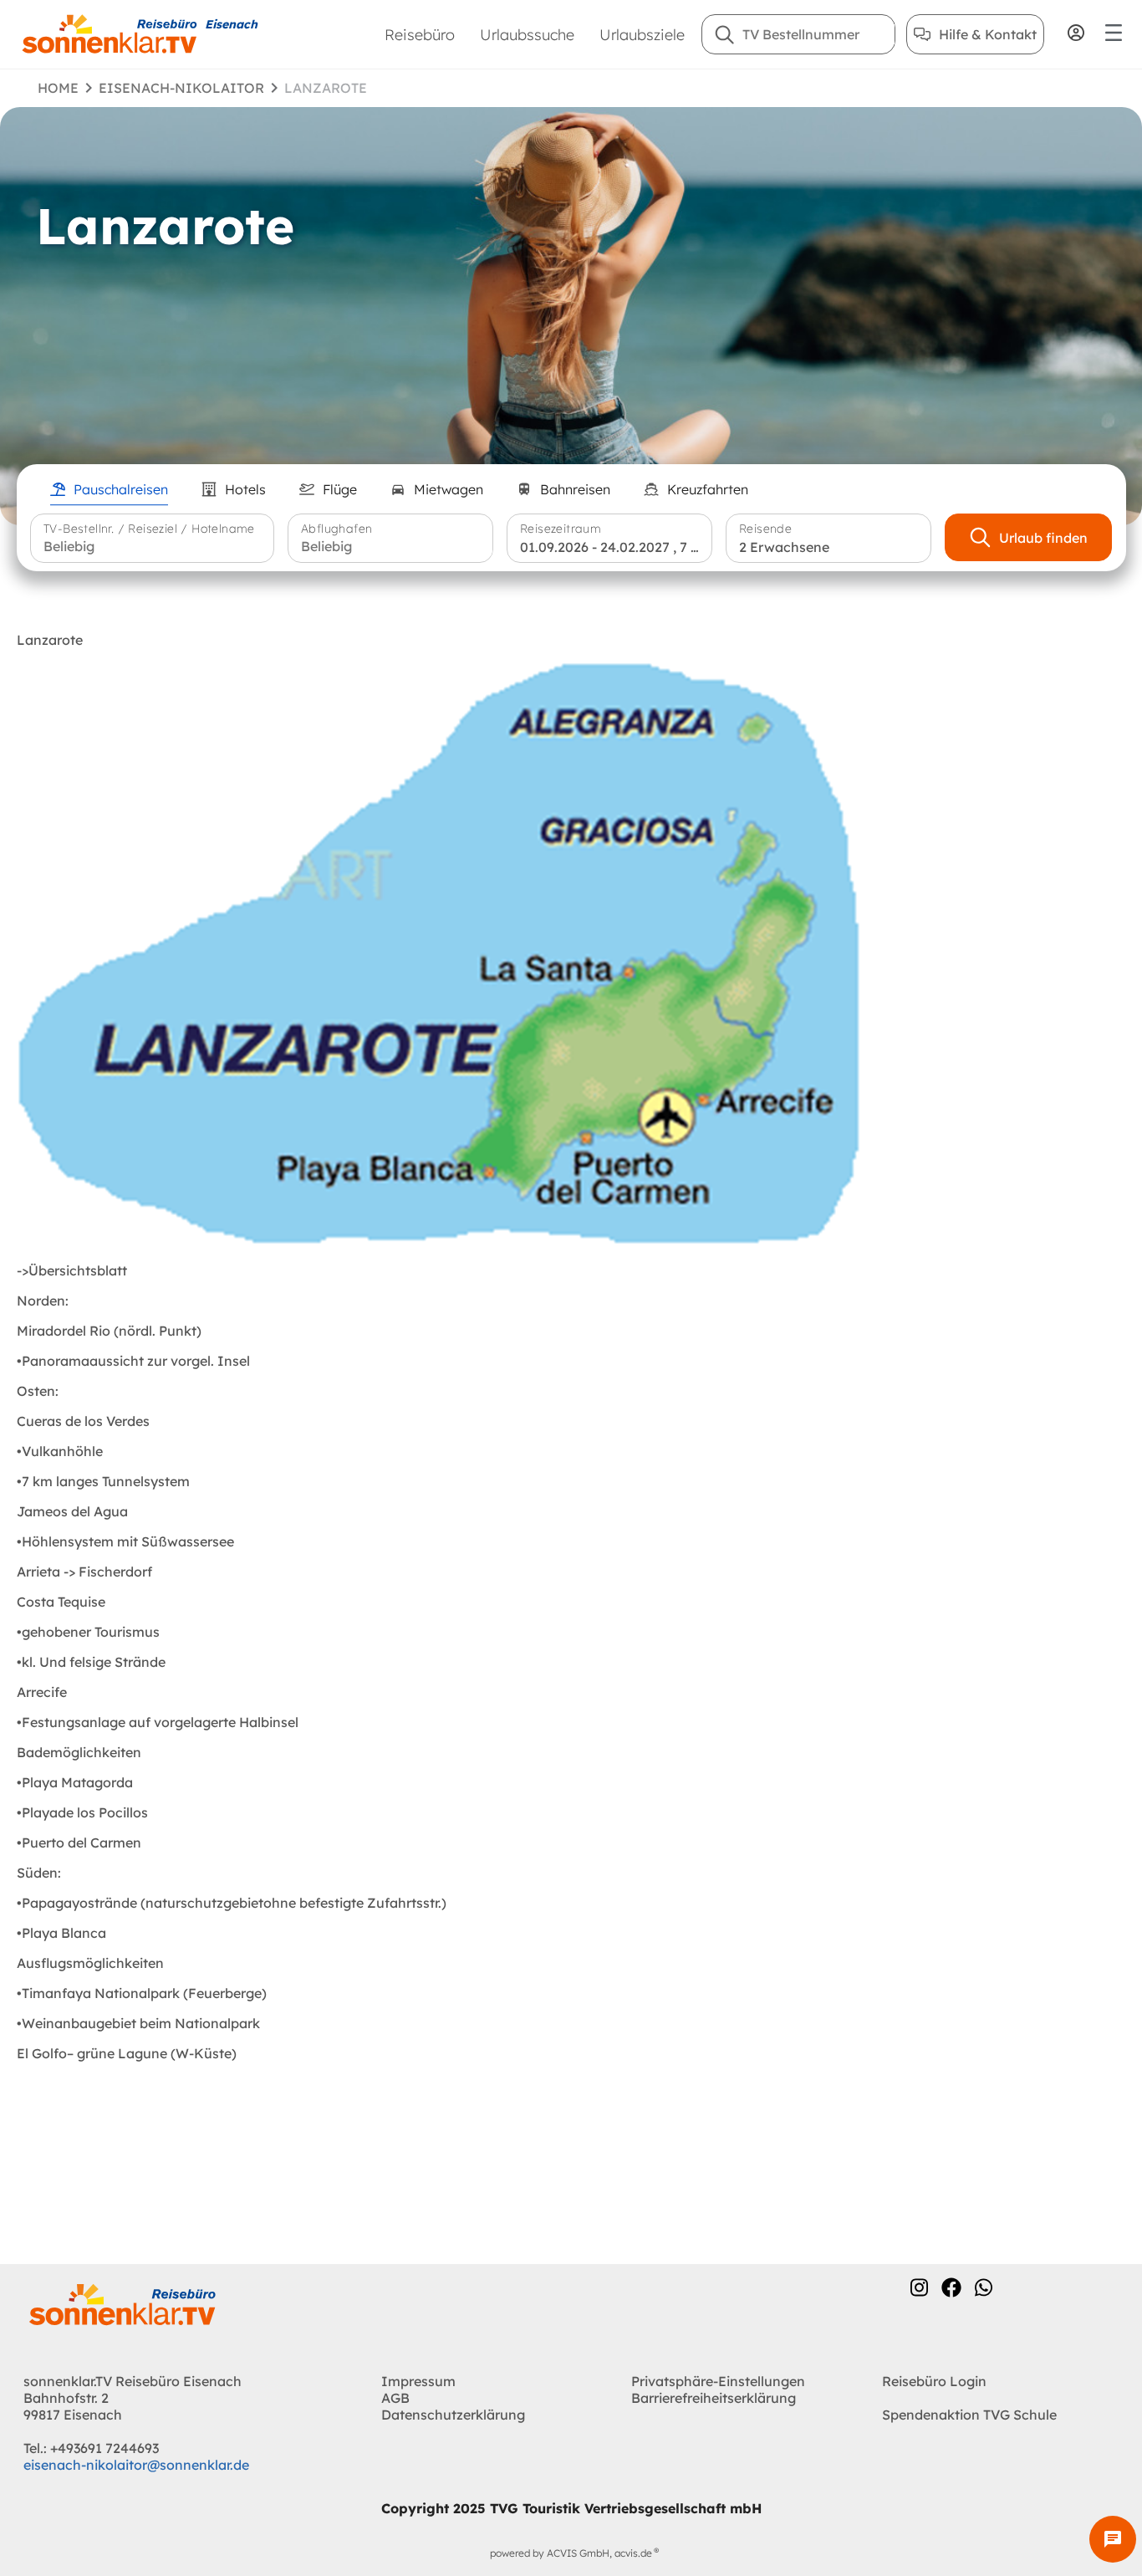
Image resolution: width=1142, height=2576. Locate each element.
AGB (395, 2398)
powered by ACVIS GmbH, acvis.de (571, 2553)
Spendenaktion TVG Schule (969, 2415)
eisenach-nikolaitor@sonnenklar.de (136, 2465)
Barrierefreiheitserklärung (714, 2398)
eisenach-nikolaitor (181, 88)
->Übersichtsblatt (72, 1270)
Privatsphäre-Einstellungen (718, 2381)
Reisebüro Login (934, 2381)
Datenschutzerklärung (453, 2415)
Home (58, 88)
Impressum (418, 2381)
